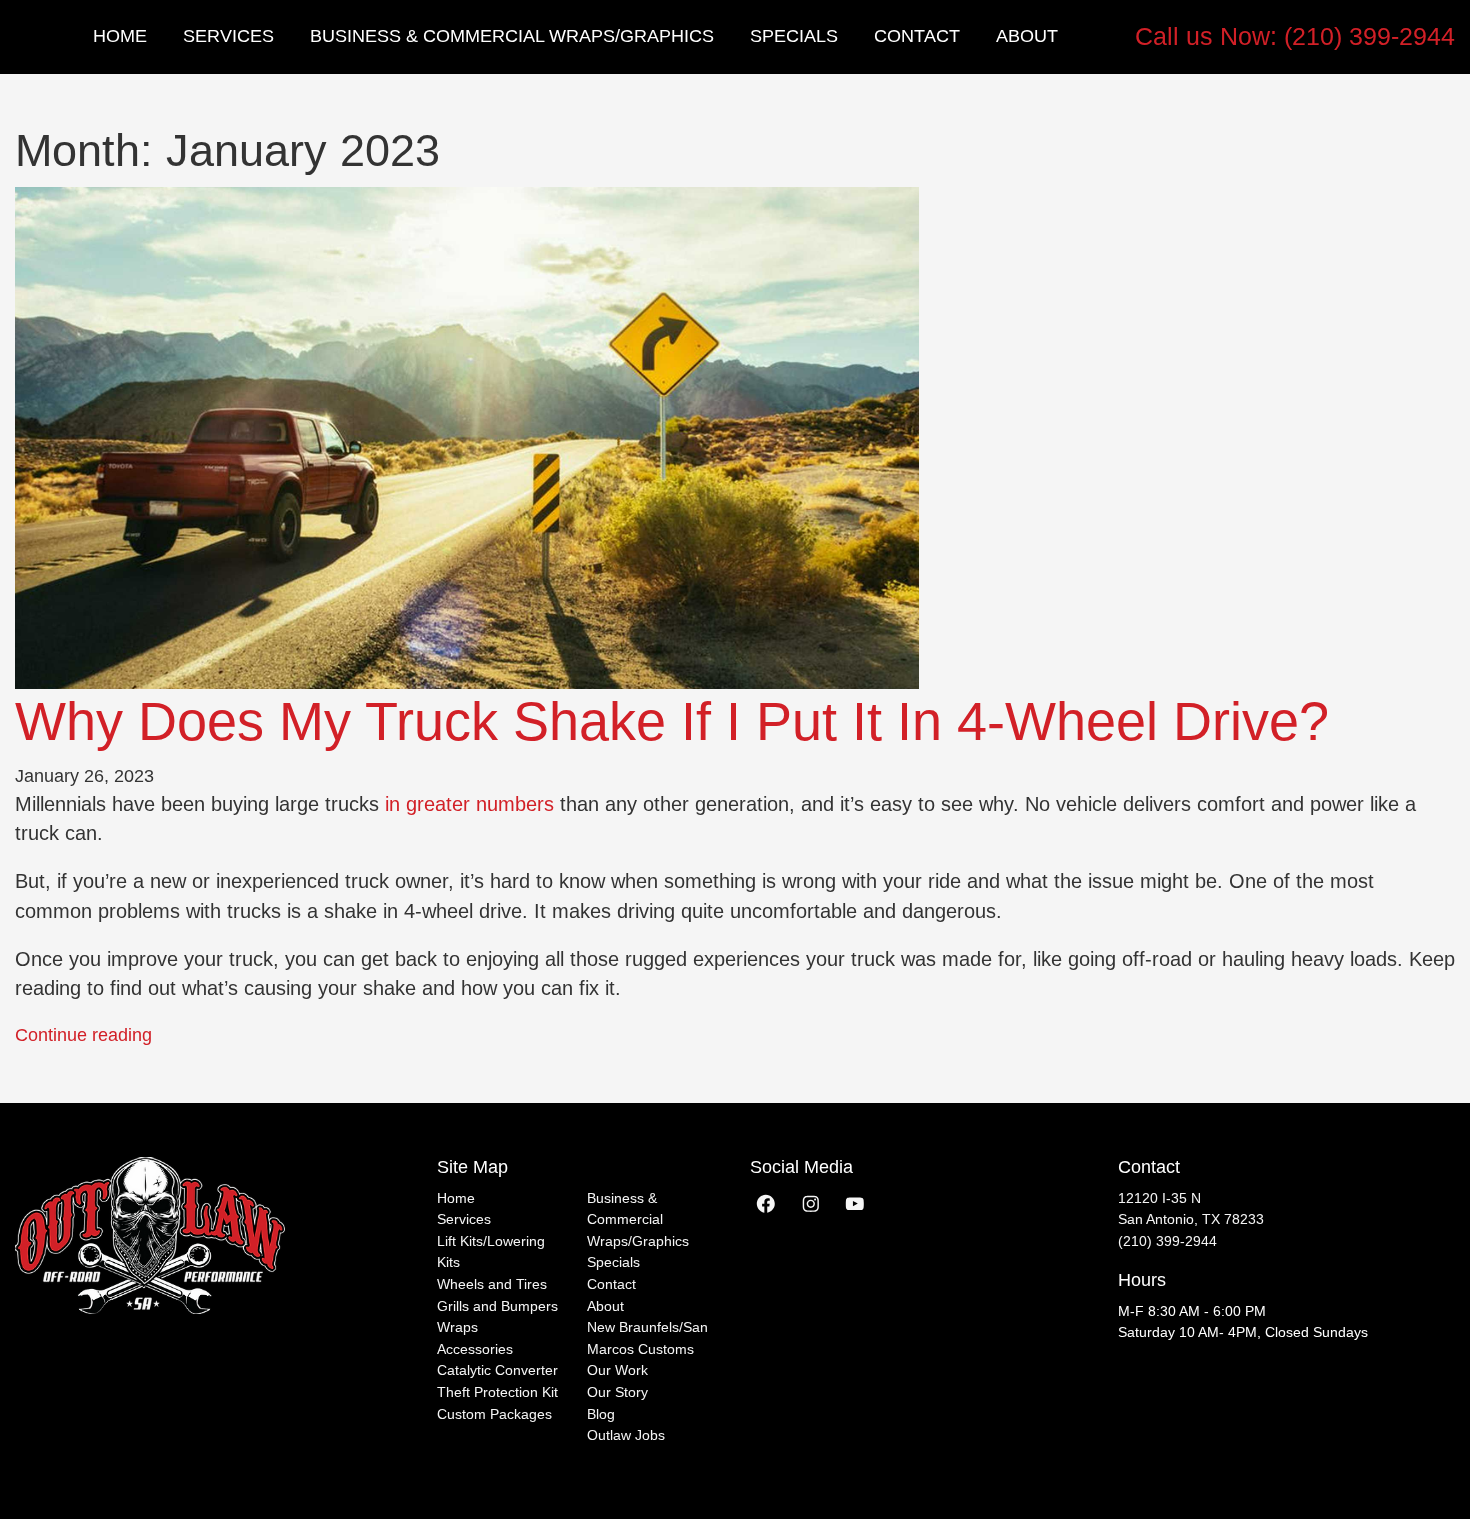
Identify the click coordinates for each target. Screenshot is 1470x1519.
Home (120, 36)
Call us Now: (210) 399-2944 (1295, 36)
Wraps (457, 1327)
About (1027, 36)
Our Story (617, 1392)
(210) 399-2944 (1167, 1241)
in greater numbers (469, 804)
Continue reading (83, 1035)
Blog (601, 1414)
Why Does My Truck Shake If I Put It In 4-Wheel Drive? (672, 721)
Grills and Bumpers (497, 1306)
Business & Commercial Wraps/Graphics (512, 36)
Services (228, 36)
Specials (794, 36)
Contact (917, 36)
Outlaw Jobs (626, 1435)
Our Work (617, 1370)
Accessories (475, 1349)
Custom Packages (494, 1414)
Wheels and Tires (492, 1284)
